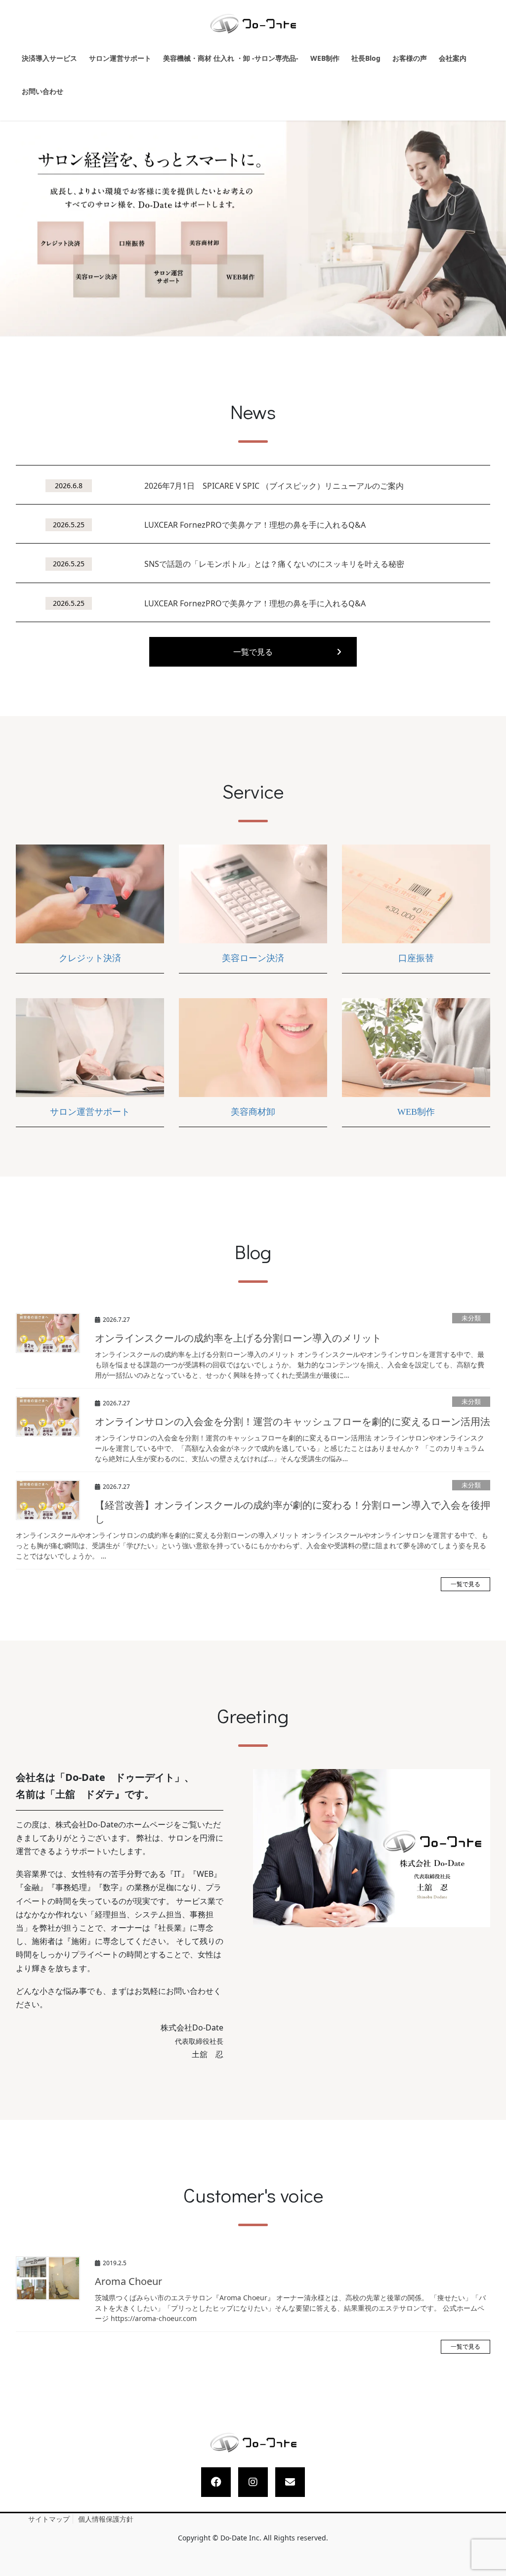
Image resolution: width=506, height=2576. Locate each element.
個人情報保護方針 (106, 2519)
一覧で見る (253, 652)
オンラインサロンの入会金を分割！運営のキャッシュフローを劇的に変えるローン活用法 (293, 1421)
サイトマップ (49, 2519)
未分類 (471, 1318)
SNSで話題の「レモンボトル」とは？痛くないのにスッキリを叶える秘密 (274, 564)
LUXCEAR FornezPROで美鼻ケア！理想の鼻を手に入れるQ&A (255, 525)
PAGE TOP (489, 2491)
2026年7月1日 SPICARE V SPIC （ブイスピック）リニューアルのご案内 (274, 486)
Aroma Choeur (128, 2281)
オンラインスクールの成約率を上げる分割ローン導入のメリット (238, 1338)
